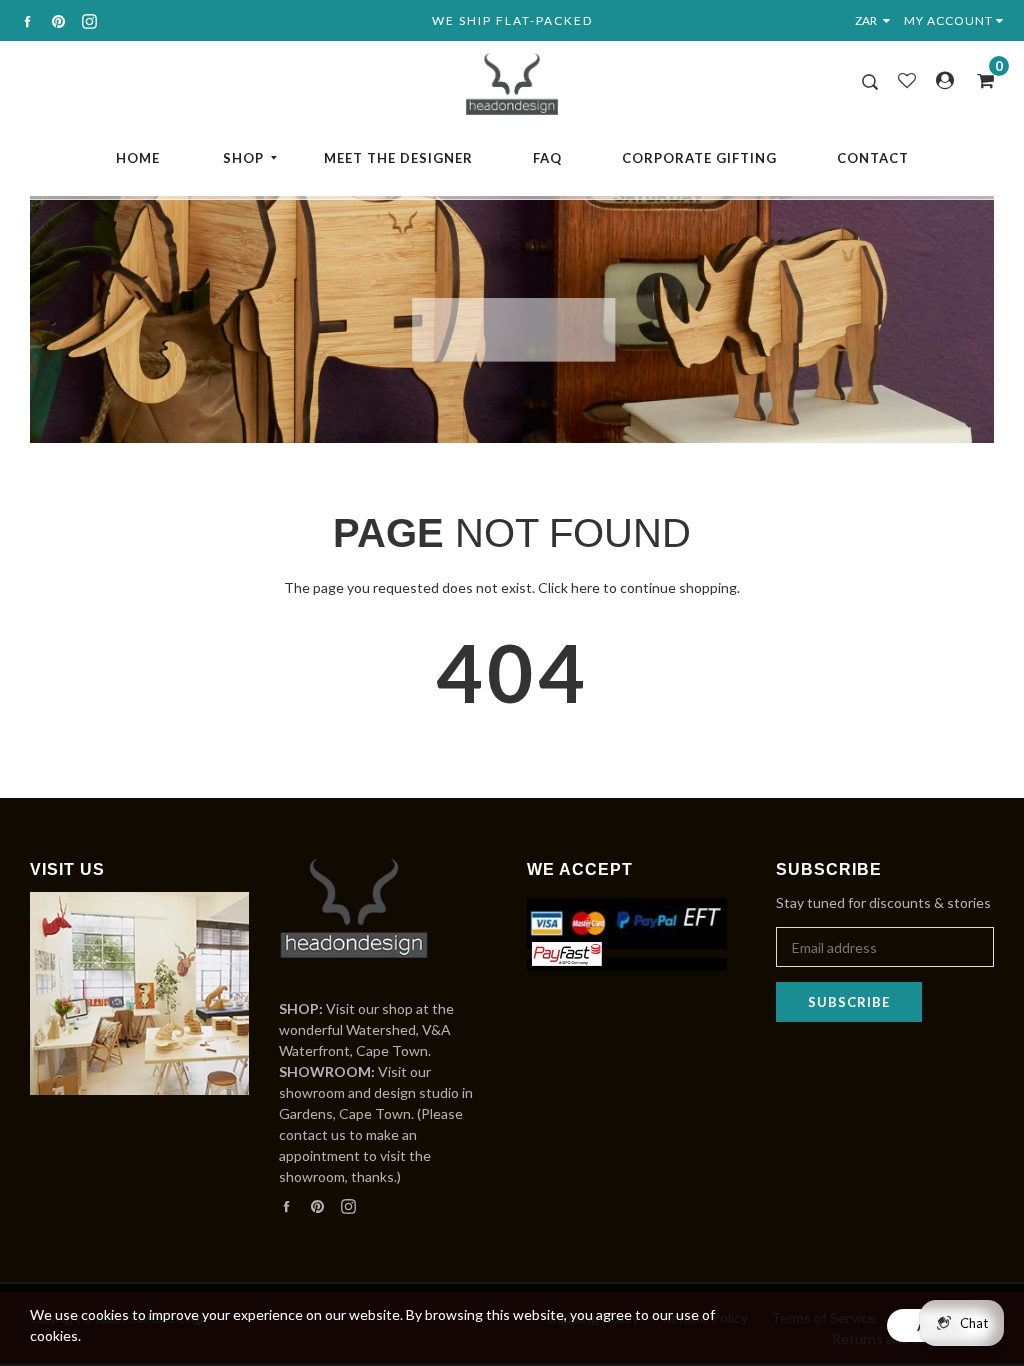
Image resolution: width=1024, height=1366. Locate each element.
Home (138, 158)
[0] (979, 80)
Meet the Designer (398, 158)
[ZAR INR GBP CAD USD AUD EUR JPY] (877, 20)
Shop (243, 158)
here (585, 587)
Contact (873, 158)
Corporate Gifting (699, 158)
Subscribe (849, 1002)
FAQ (547, 158)
